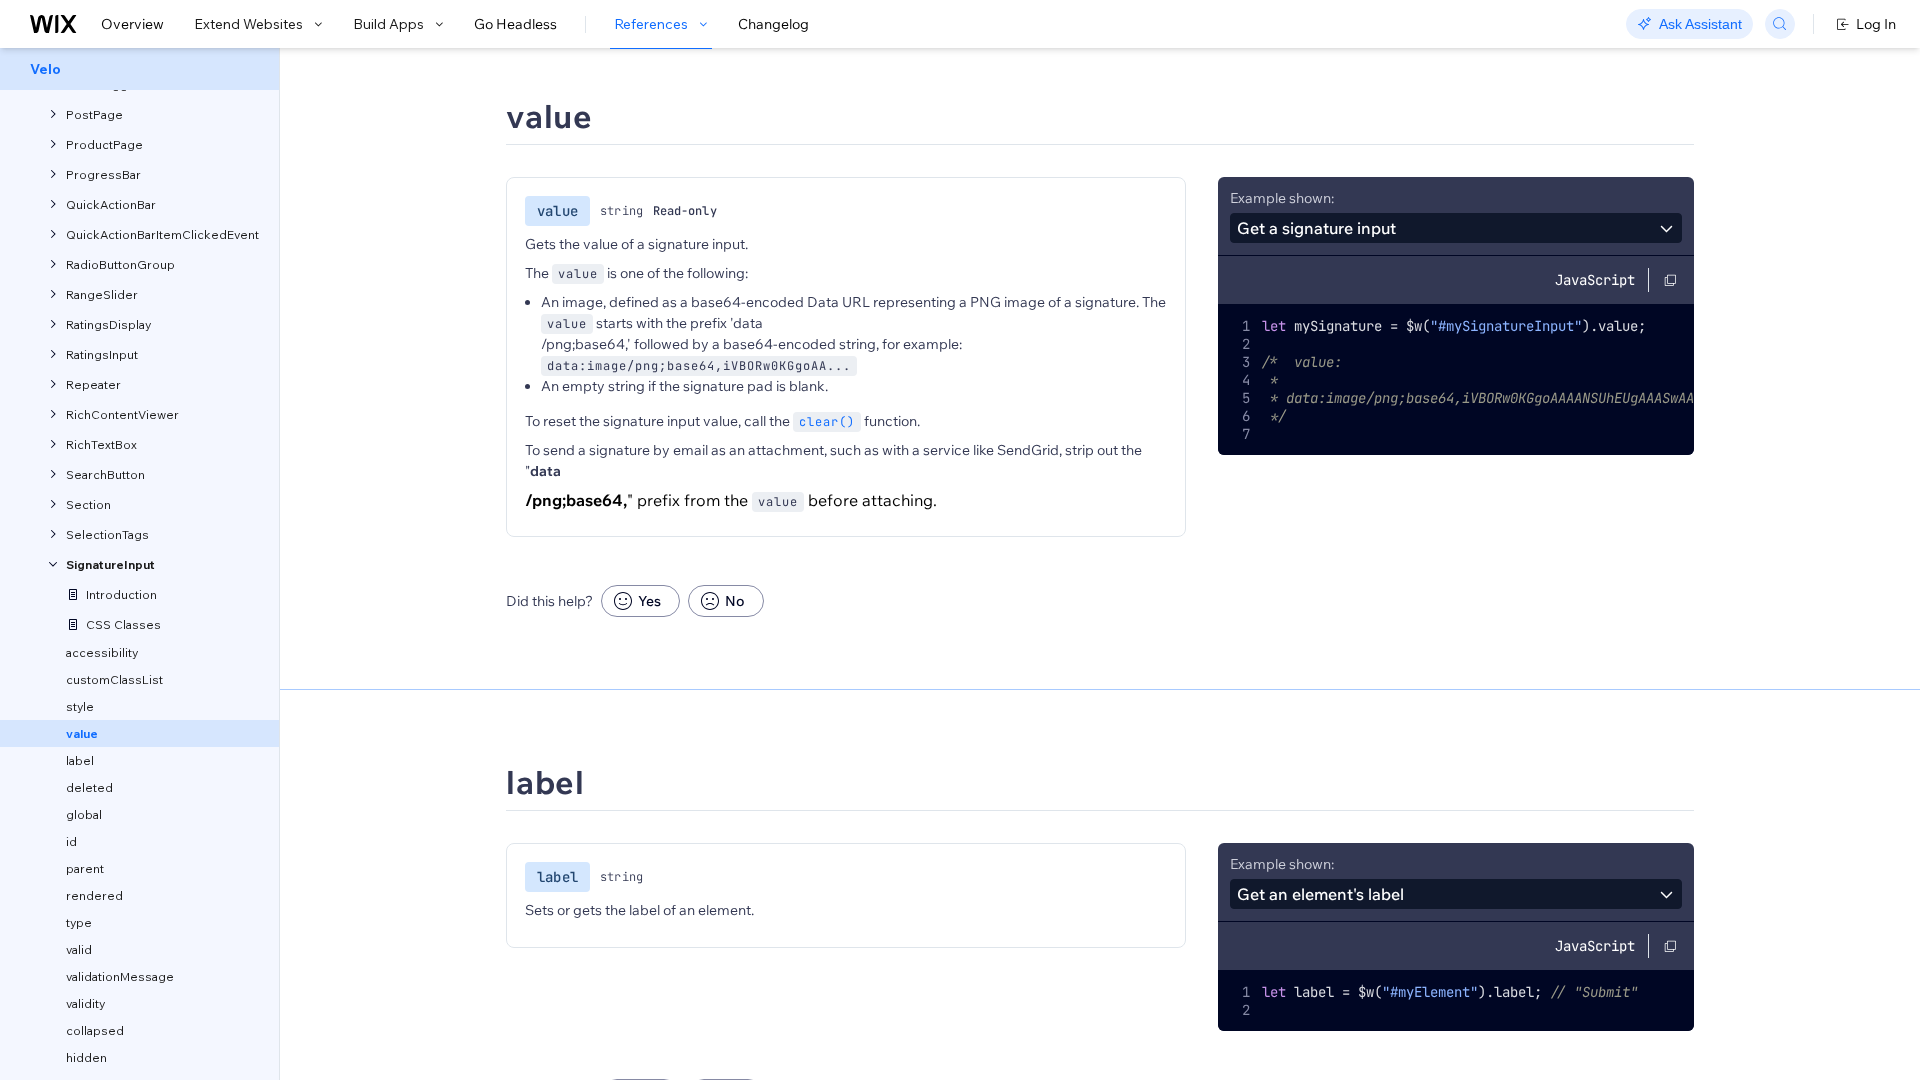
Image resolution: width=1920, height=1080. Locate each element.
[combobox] (1456, 228)
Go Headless (515, 24)
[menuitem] (139, 69)
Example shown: (1282, 198)
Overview (132, 24)
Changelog (773, 24)
